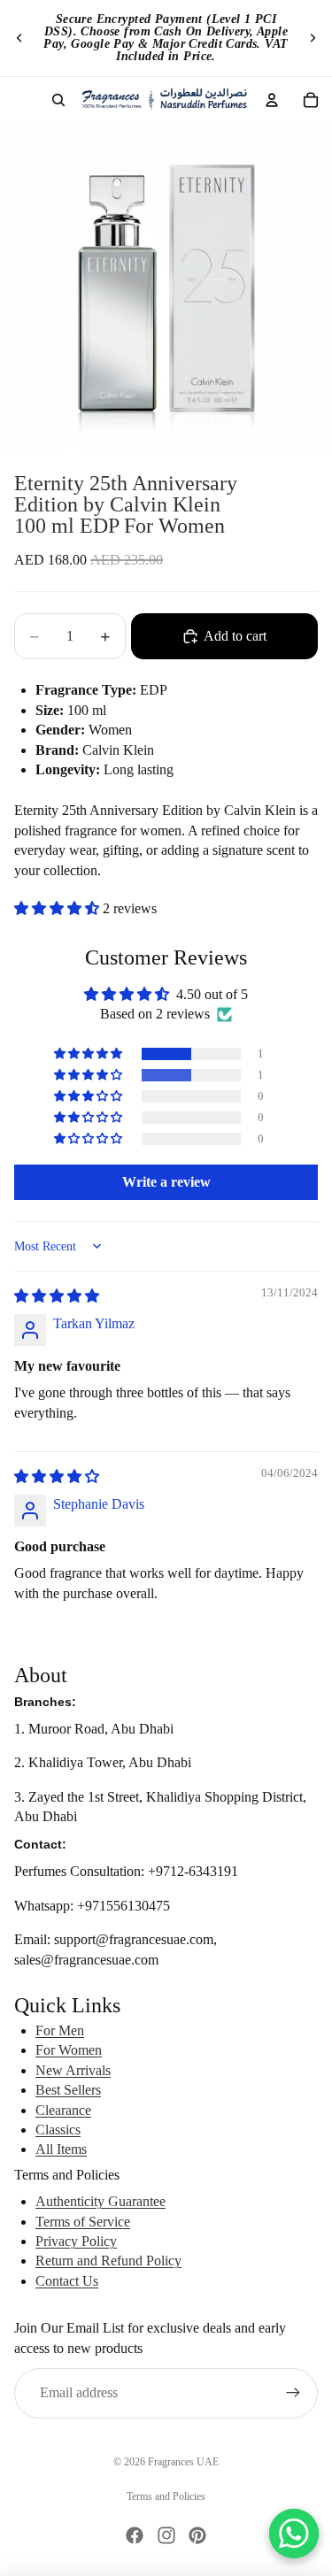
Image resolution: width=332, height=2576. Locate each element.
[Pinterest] (197, 2535)
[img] (57, 1296)
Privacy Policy (76, 2241)
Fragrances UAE (183, 2462)
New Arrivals (73, 2070)
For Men (60, 2030)
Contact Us (67, 2281)
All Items (61, 2149)
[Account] (272, 100)
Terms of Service (83, 2222)
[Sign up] (293, 2393)
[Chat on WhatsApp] (294, 2534)
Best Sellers (68, 2090)
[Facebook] (135, 2535)
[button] (58, 908)
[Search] (58, 100)
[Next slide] (313, 38)
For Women (69, 2050)
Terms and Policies (166, 2496)
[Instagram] (166, 2535)
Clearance (63, 2110)
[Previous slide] (19, 38)
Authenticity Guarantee (100, 2201)
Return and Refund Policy (108, 2261)
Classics (58, 2130)
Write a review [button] (166, 1182)
